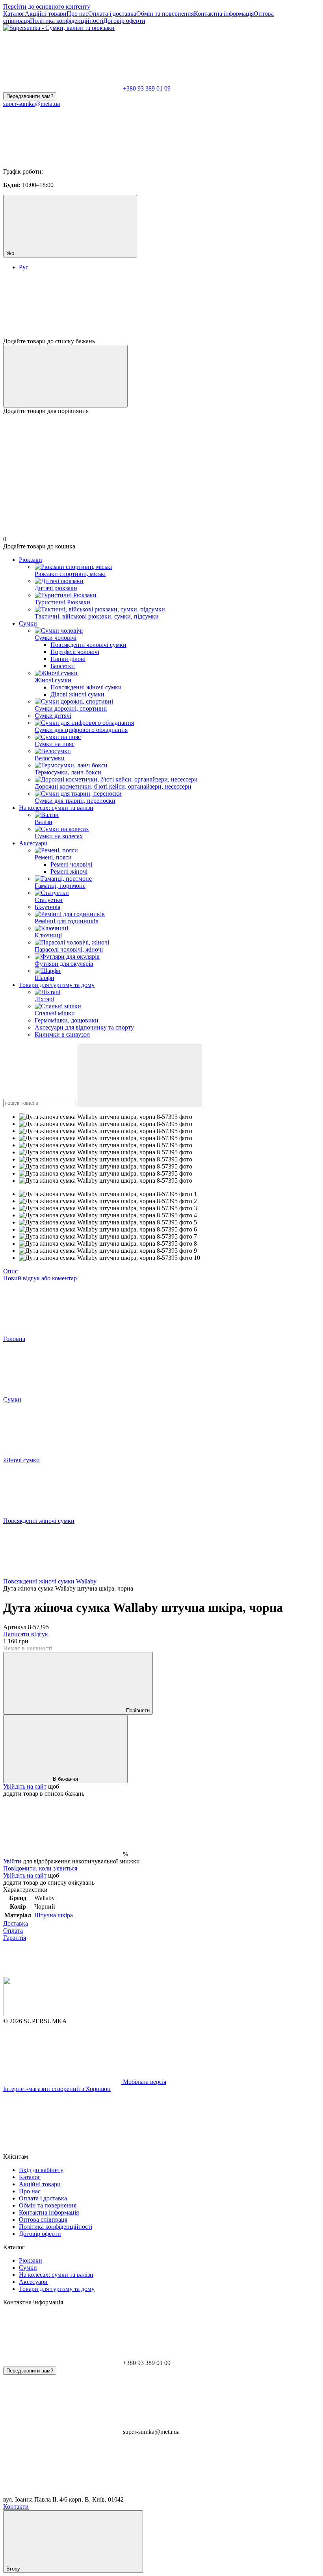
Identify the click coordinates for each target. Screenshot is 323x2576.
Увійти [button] (12, 1861)
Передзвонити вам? (30, 96)
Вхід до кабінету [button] (41, 2170)
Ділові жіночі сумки (77, 694)
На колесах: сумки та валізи (56, 808)
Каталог (14, 14)
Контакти (16, 2507)
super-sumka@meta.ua (32, 104)
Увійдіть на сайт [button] (25, 1786)
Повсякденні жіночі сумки (86, 687)
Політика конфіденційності (67, 21)
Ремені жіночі (69, 871)
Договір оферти (124, 21)
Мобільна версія (144, 2082)
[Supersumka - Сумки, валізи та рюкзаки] (33, 2014)
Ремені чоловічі (71, 864)
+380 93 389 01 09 (147, 88)
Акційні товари (46, 14)
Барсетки (63, 666)
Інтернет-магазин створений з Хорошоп (57, 2089)
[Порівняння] (65, 376)
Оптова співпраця (43, 2220)
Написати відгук (26, 1634)
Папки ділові (68, 659)
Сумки (28, 623)
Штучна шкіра (54, 1915)
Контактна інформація (224, 14)
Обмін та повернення (165, 14)
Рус (24, 267)
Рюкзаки (31, 560)
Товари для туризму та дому (57, 985)
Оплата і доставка (112, 14)
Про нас (77, 14)
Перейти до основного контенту (47, 6)
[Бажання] (161, 307)
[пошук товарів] (140, 1076)
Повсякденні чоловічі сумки (88, 645)
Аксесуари (33, 843)
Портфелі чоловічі (75, 652)
